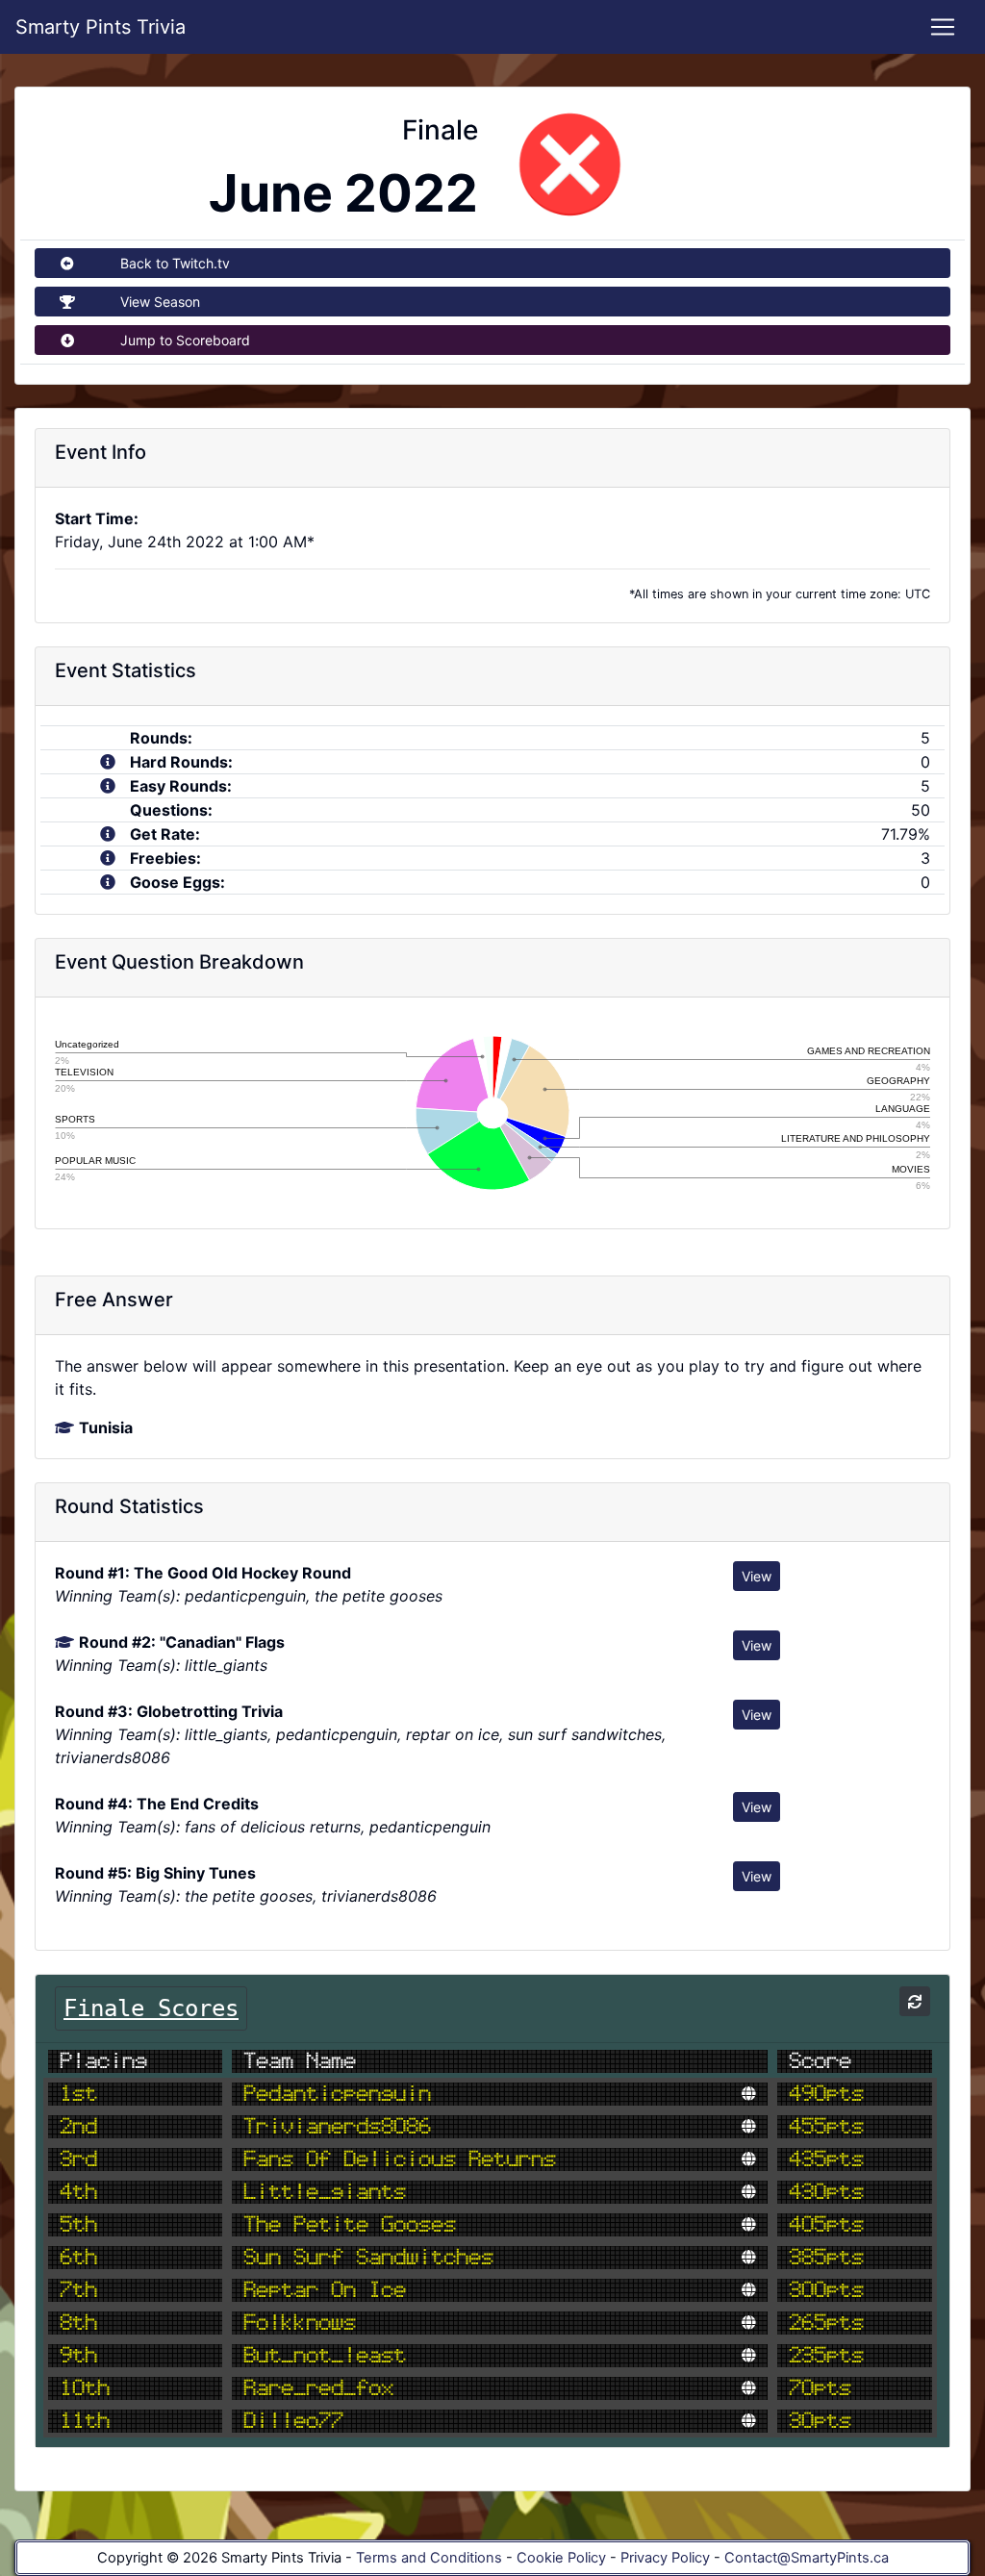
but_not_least (325, 2356)
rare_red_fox (318, 2388)
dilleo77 (293, 2421)
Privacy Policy (665, 2558)
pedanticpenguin (337, 2094)
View (757, 1576)
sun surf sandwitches (368, 2258)
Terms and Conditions (429, 2558)
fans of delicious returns (400, 2159)
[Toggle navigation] (943, 27)
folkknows (300, 2323)
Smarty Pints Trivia (101, 27)
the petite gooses (350, 2225)
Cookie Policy (561, 2558)
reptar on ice (325, 2290)
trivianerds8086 (337, 2127)
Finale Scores (151, 2008)
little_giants (325, 2192)
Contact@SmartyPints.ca (807, 2558)
